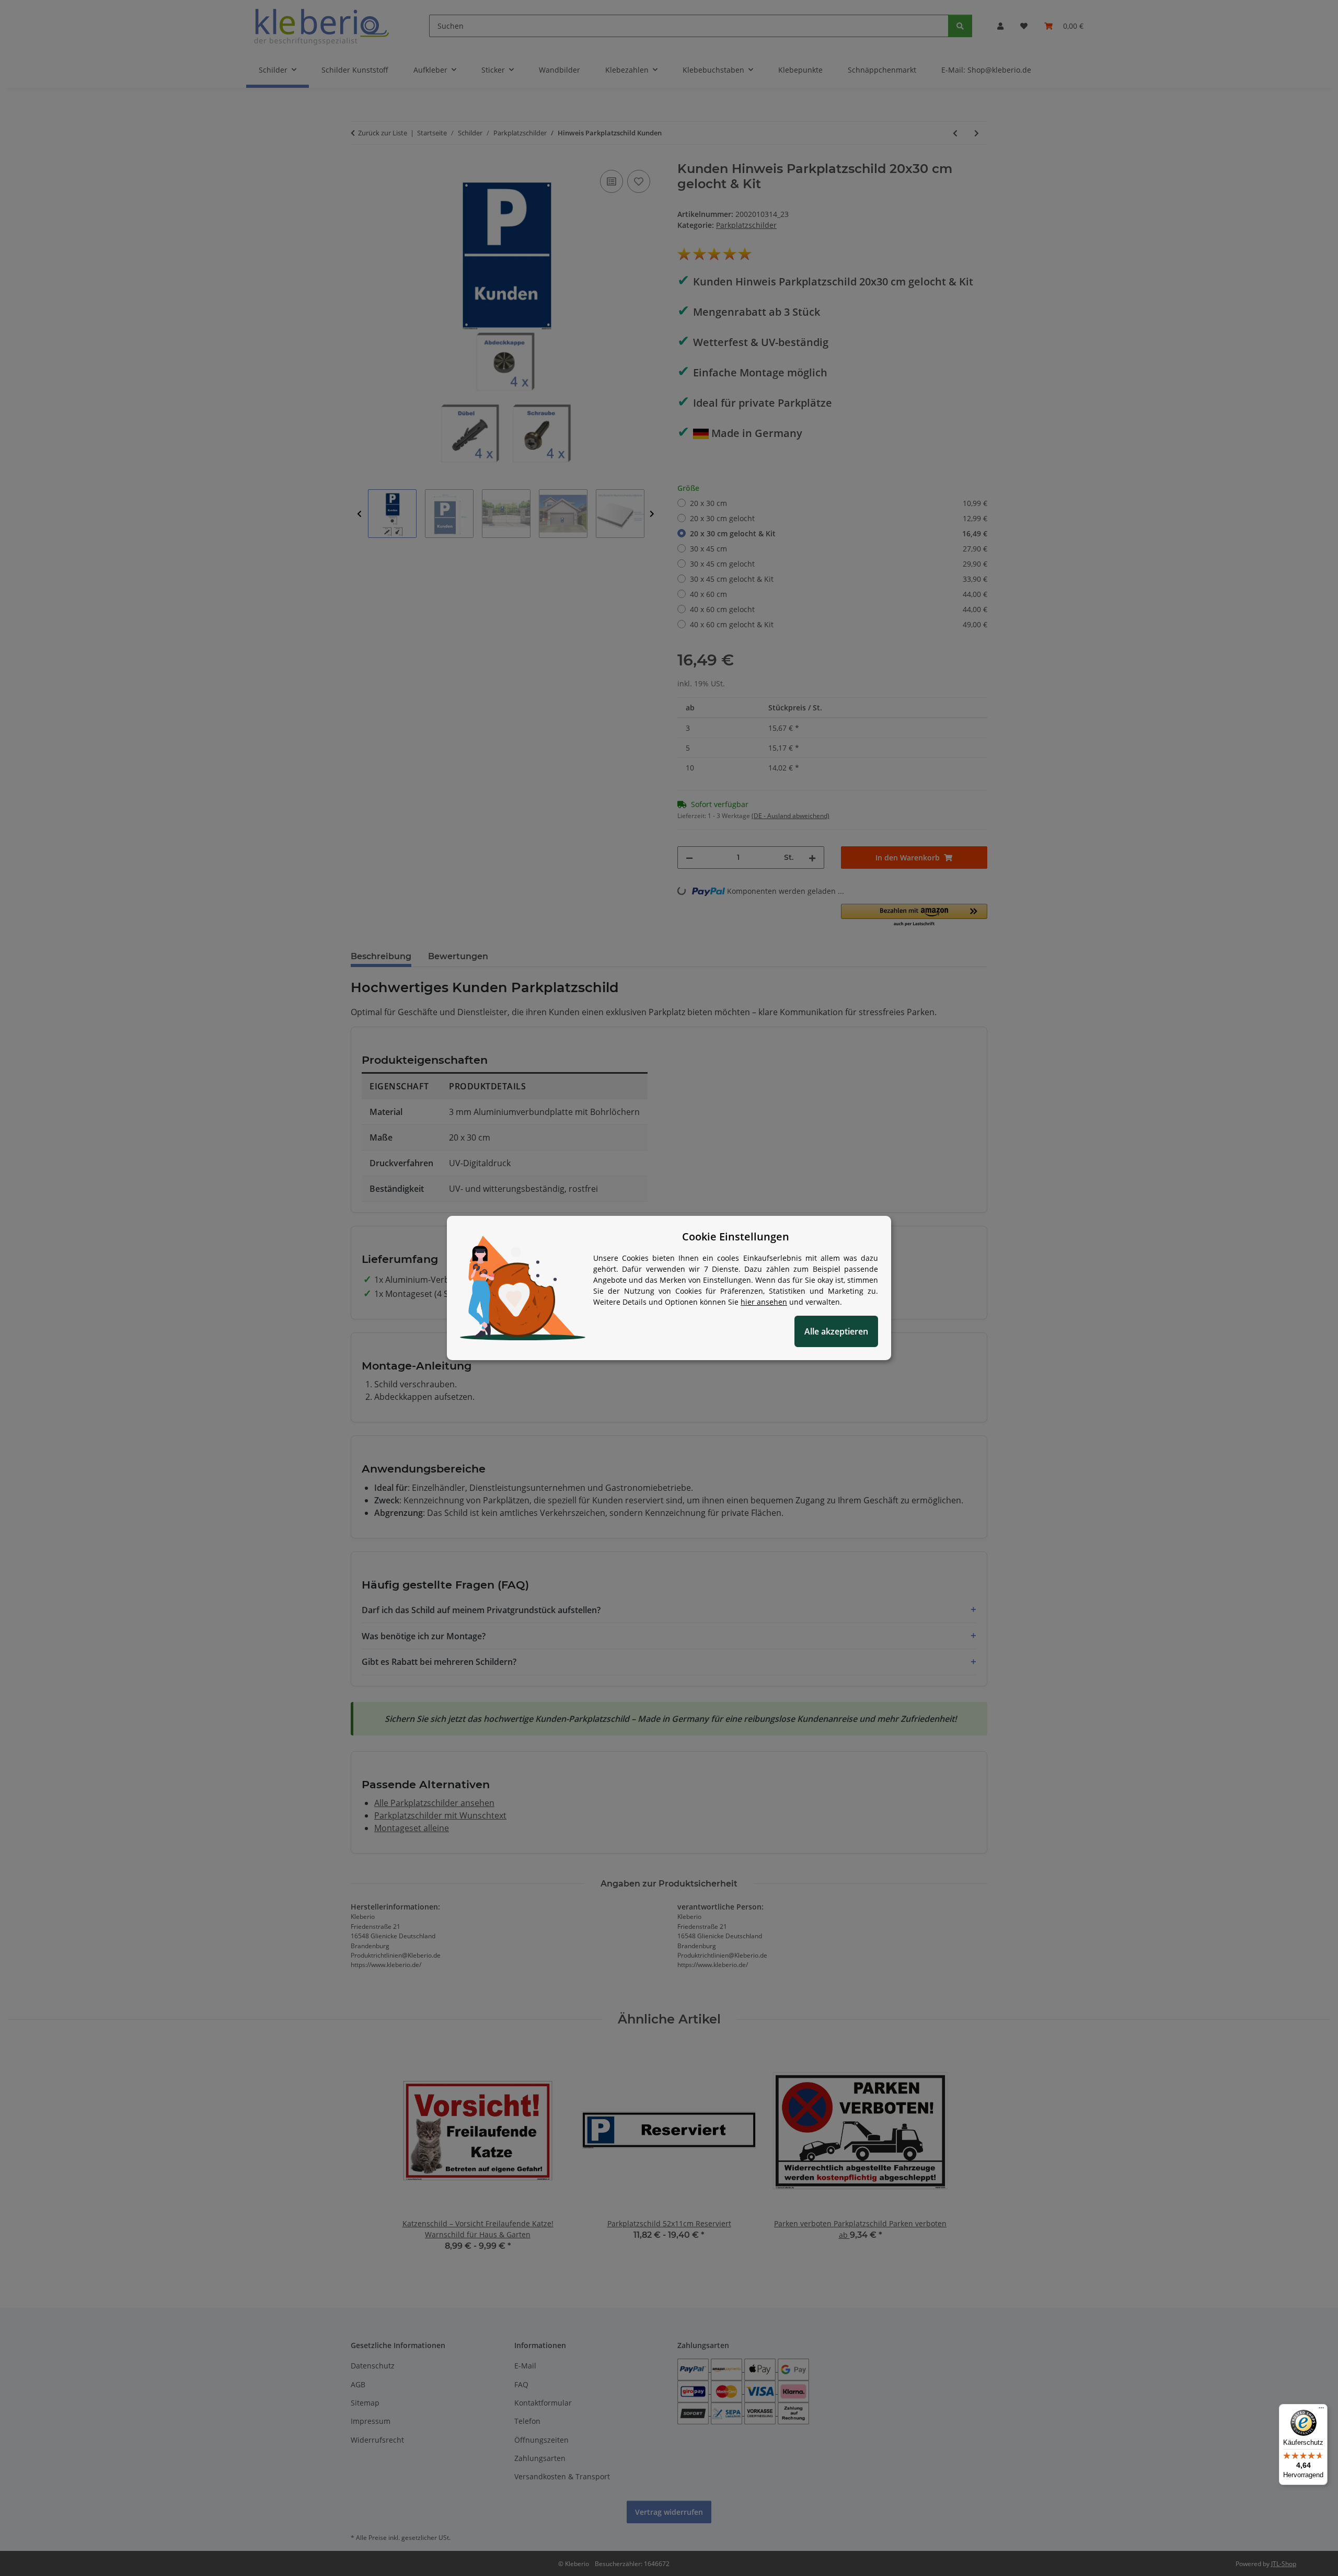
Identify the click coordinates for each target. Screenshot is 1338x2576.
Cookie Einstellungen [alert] (736, 1237)
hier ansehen (764, 1302)
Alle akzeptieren (836, 1331)
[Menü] (1321, 2410)
